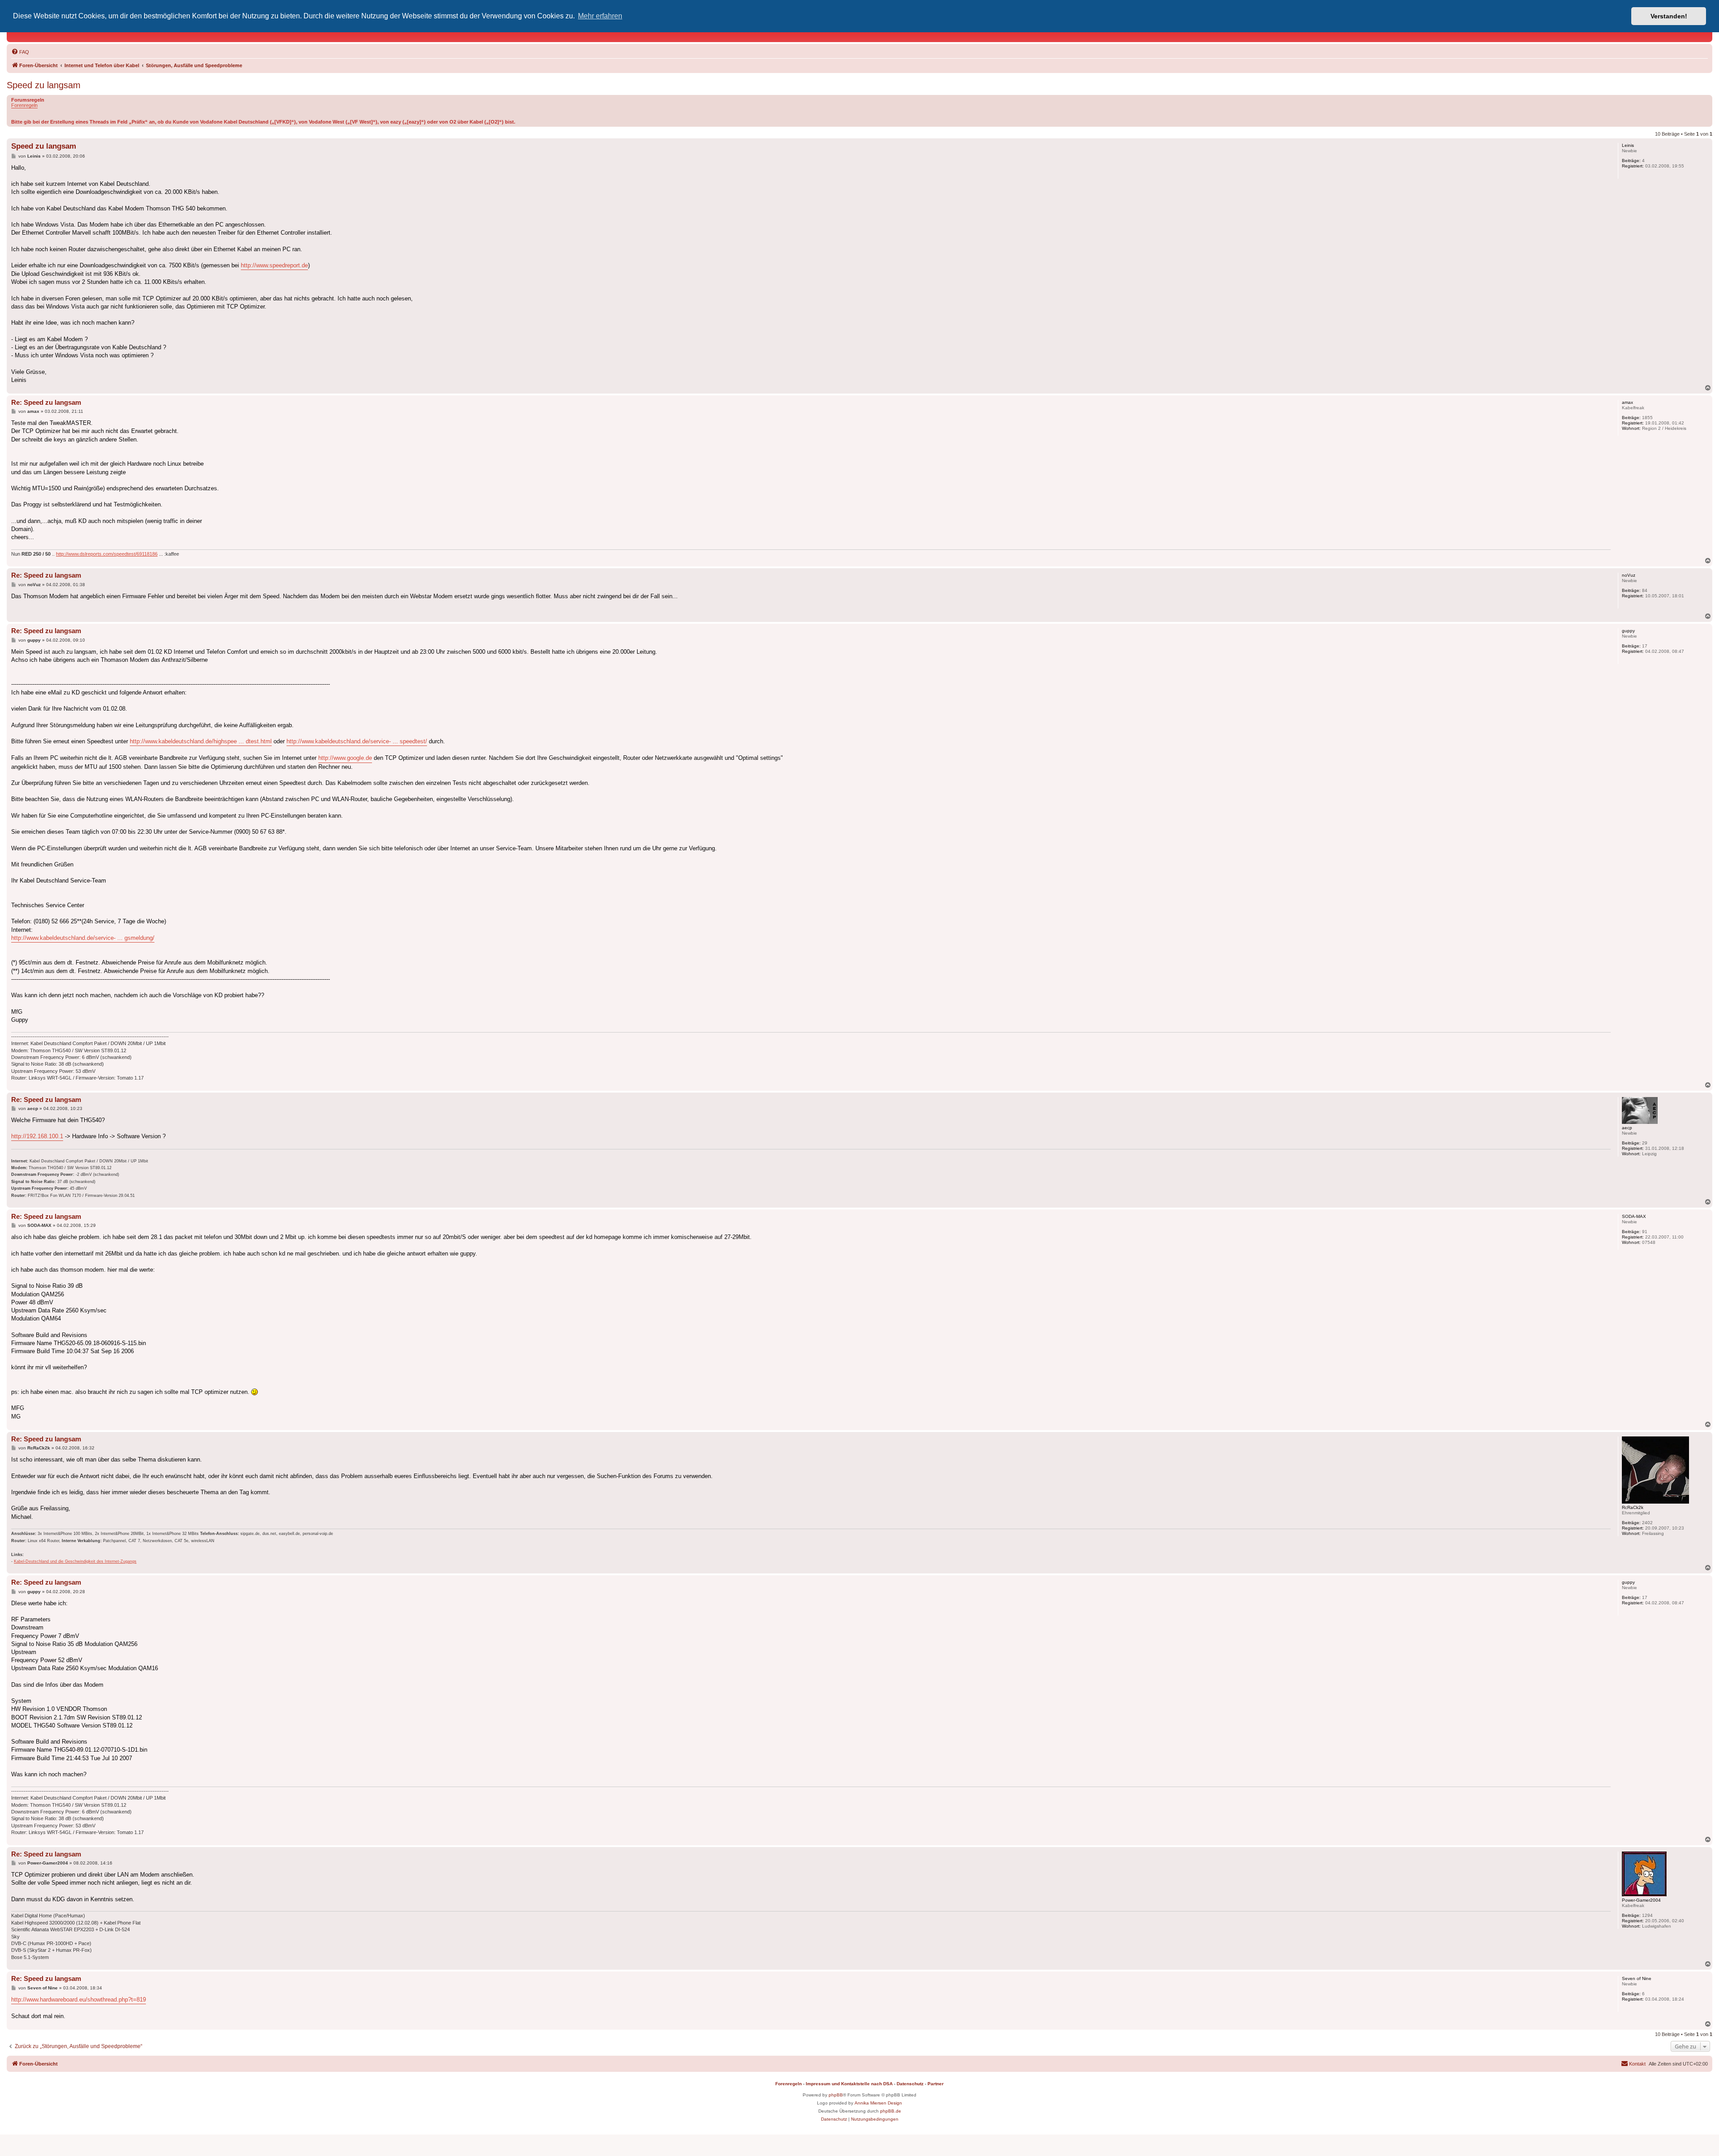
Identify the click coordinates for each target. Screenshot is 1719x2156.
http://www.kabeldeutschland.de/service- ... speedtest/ (357, 741)
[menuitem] (20, 52)
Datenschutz (910, 2084)
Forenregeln (24, 105)
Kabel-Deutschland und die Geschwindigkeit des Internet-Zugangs (75, 1561)
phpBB (836, 2095)
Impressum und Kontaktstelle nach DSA (849, 2084)
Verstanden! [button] (1669, 16)
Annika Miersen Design (878, 2103)
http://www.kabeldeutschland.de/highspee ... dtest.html (201, 741)
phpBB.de (891, 2111)
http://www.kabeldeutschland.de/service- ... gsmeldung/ (83, 938)
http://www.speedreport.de (274, 265)
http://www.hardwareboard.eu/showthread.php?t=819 (79, 2000)
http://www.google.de (345, 758)
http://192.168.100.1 (37, 1136)
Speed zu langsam (44, 85)
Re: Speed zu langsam (46, 402)
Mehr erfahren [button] (600, 16)
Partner (936, 2084)
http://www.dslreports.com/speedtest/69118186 (107, 554)
